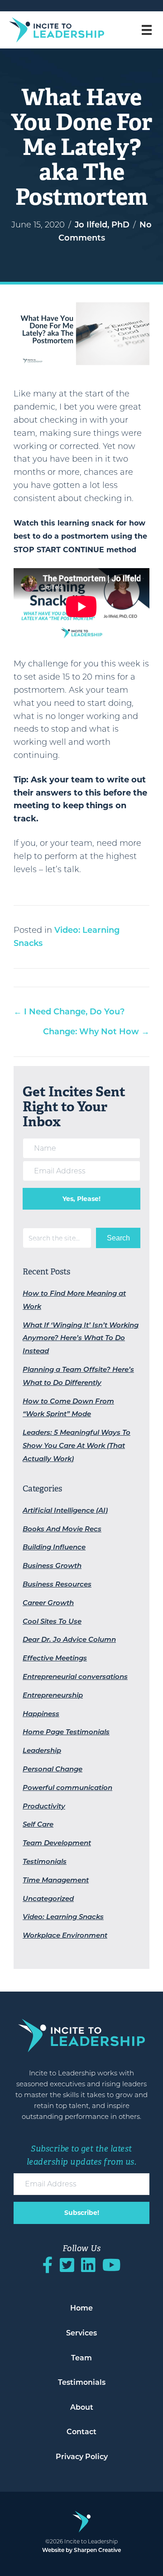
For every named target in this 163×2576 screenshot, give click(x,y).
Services (81, 2333)
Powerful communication (67, 1787)
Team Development (57, 1843)
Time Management (56, 1880)
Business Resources (57, 1584)
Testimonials (45, 1861)
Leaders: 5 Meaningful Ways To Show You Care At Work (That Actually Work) (77, 1445)
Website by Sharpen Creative (81, 2550)
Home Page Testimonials (66, 1732)
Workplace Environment (65, 1935)
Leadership (42, 1750)
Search (118, 1238)
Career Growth (48, 1603)
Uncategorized (48, 1898)
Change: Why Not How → (96, 1032)
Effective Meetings (55, 1658)
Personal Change (53, 1769)
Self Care (38, 1824)
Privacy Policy (82, 2457)
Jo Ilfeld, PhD (102, 225)
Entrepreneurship (53, 1695)
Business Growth (52, 1565)
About (82, 2407)
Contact (81, 2432)
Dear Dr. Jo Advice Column (69, 1639)
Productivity (44, 1806)
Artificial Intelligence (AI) (65, 1510)
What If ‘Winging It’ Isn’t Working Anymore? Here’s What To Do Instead (81, 1338)
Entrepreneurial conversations (75, 1676)
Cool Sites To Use (52, 1621)
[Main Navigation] (150, 30)
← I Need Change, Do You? (69, 1012)
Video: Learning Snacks (63, 1917)
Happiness (41, 1714)
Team (81, 2358)
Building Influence (54, 1547)
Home (81, 2308)
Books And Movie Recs (62, 1529)
